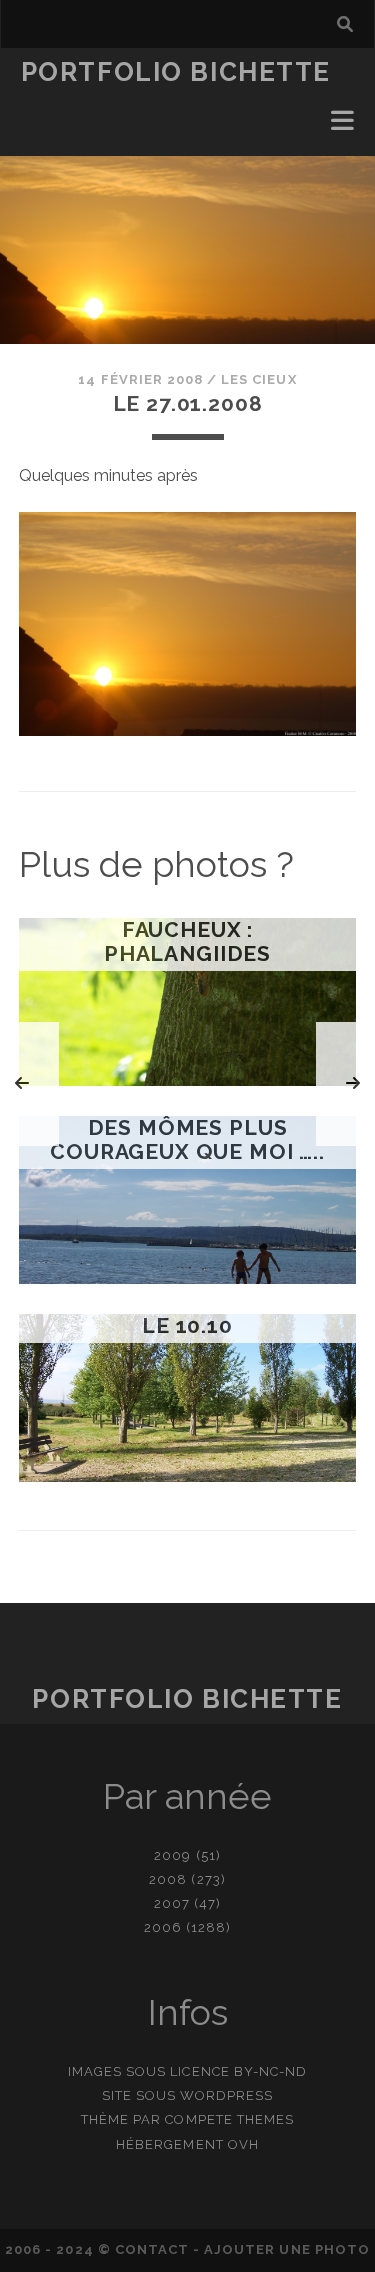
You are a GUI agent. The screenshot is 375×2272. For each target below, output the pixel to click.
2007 (172, 1903)
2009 (172, 1855)
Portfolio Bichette (176, 72)
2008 (168, 1879)
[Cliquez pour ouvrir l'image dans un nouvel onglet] (188, 730)
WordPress (226, 2095)
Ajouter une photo (287, 2249)
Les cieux (258, 379)
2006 (163, 1927)
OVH (243, 2144)
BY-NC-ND (270, 2071)
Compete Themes (229, 2119)
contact (152, 2249)
